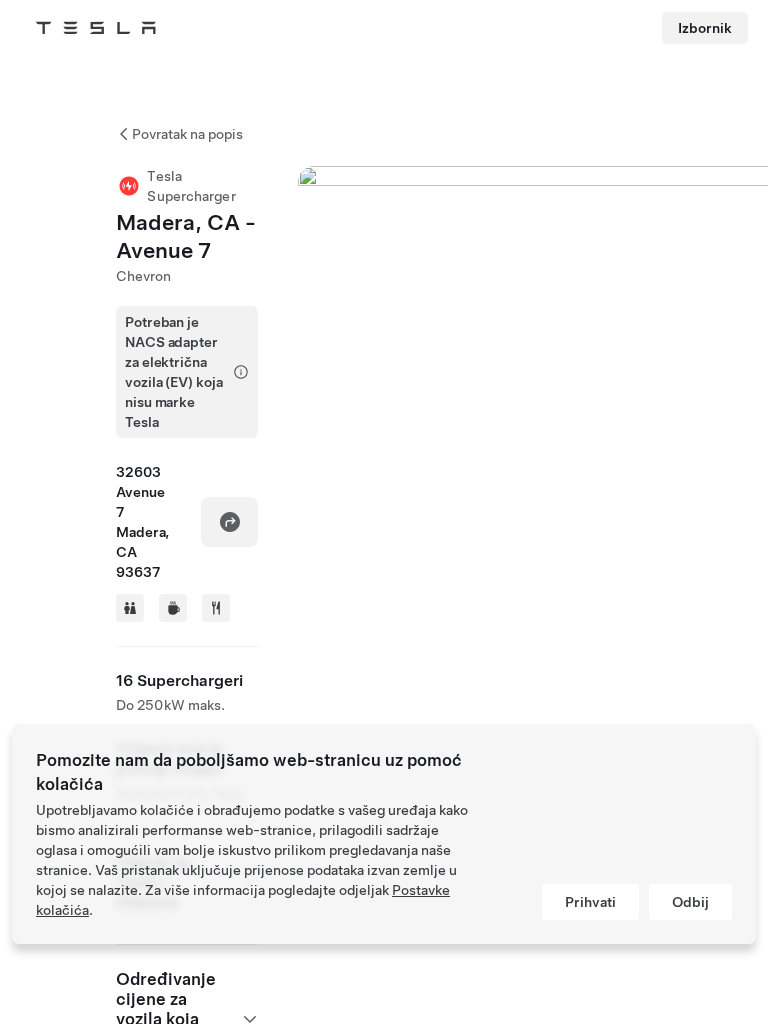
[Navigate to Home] (96, 28)
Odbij (690, 902)
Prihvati (590, 902)
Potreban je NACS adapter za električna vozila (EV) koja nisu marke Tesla (173, 372)
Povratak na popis (187, 134)
